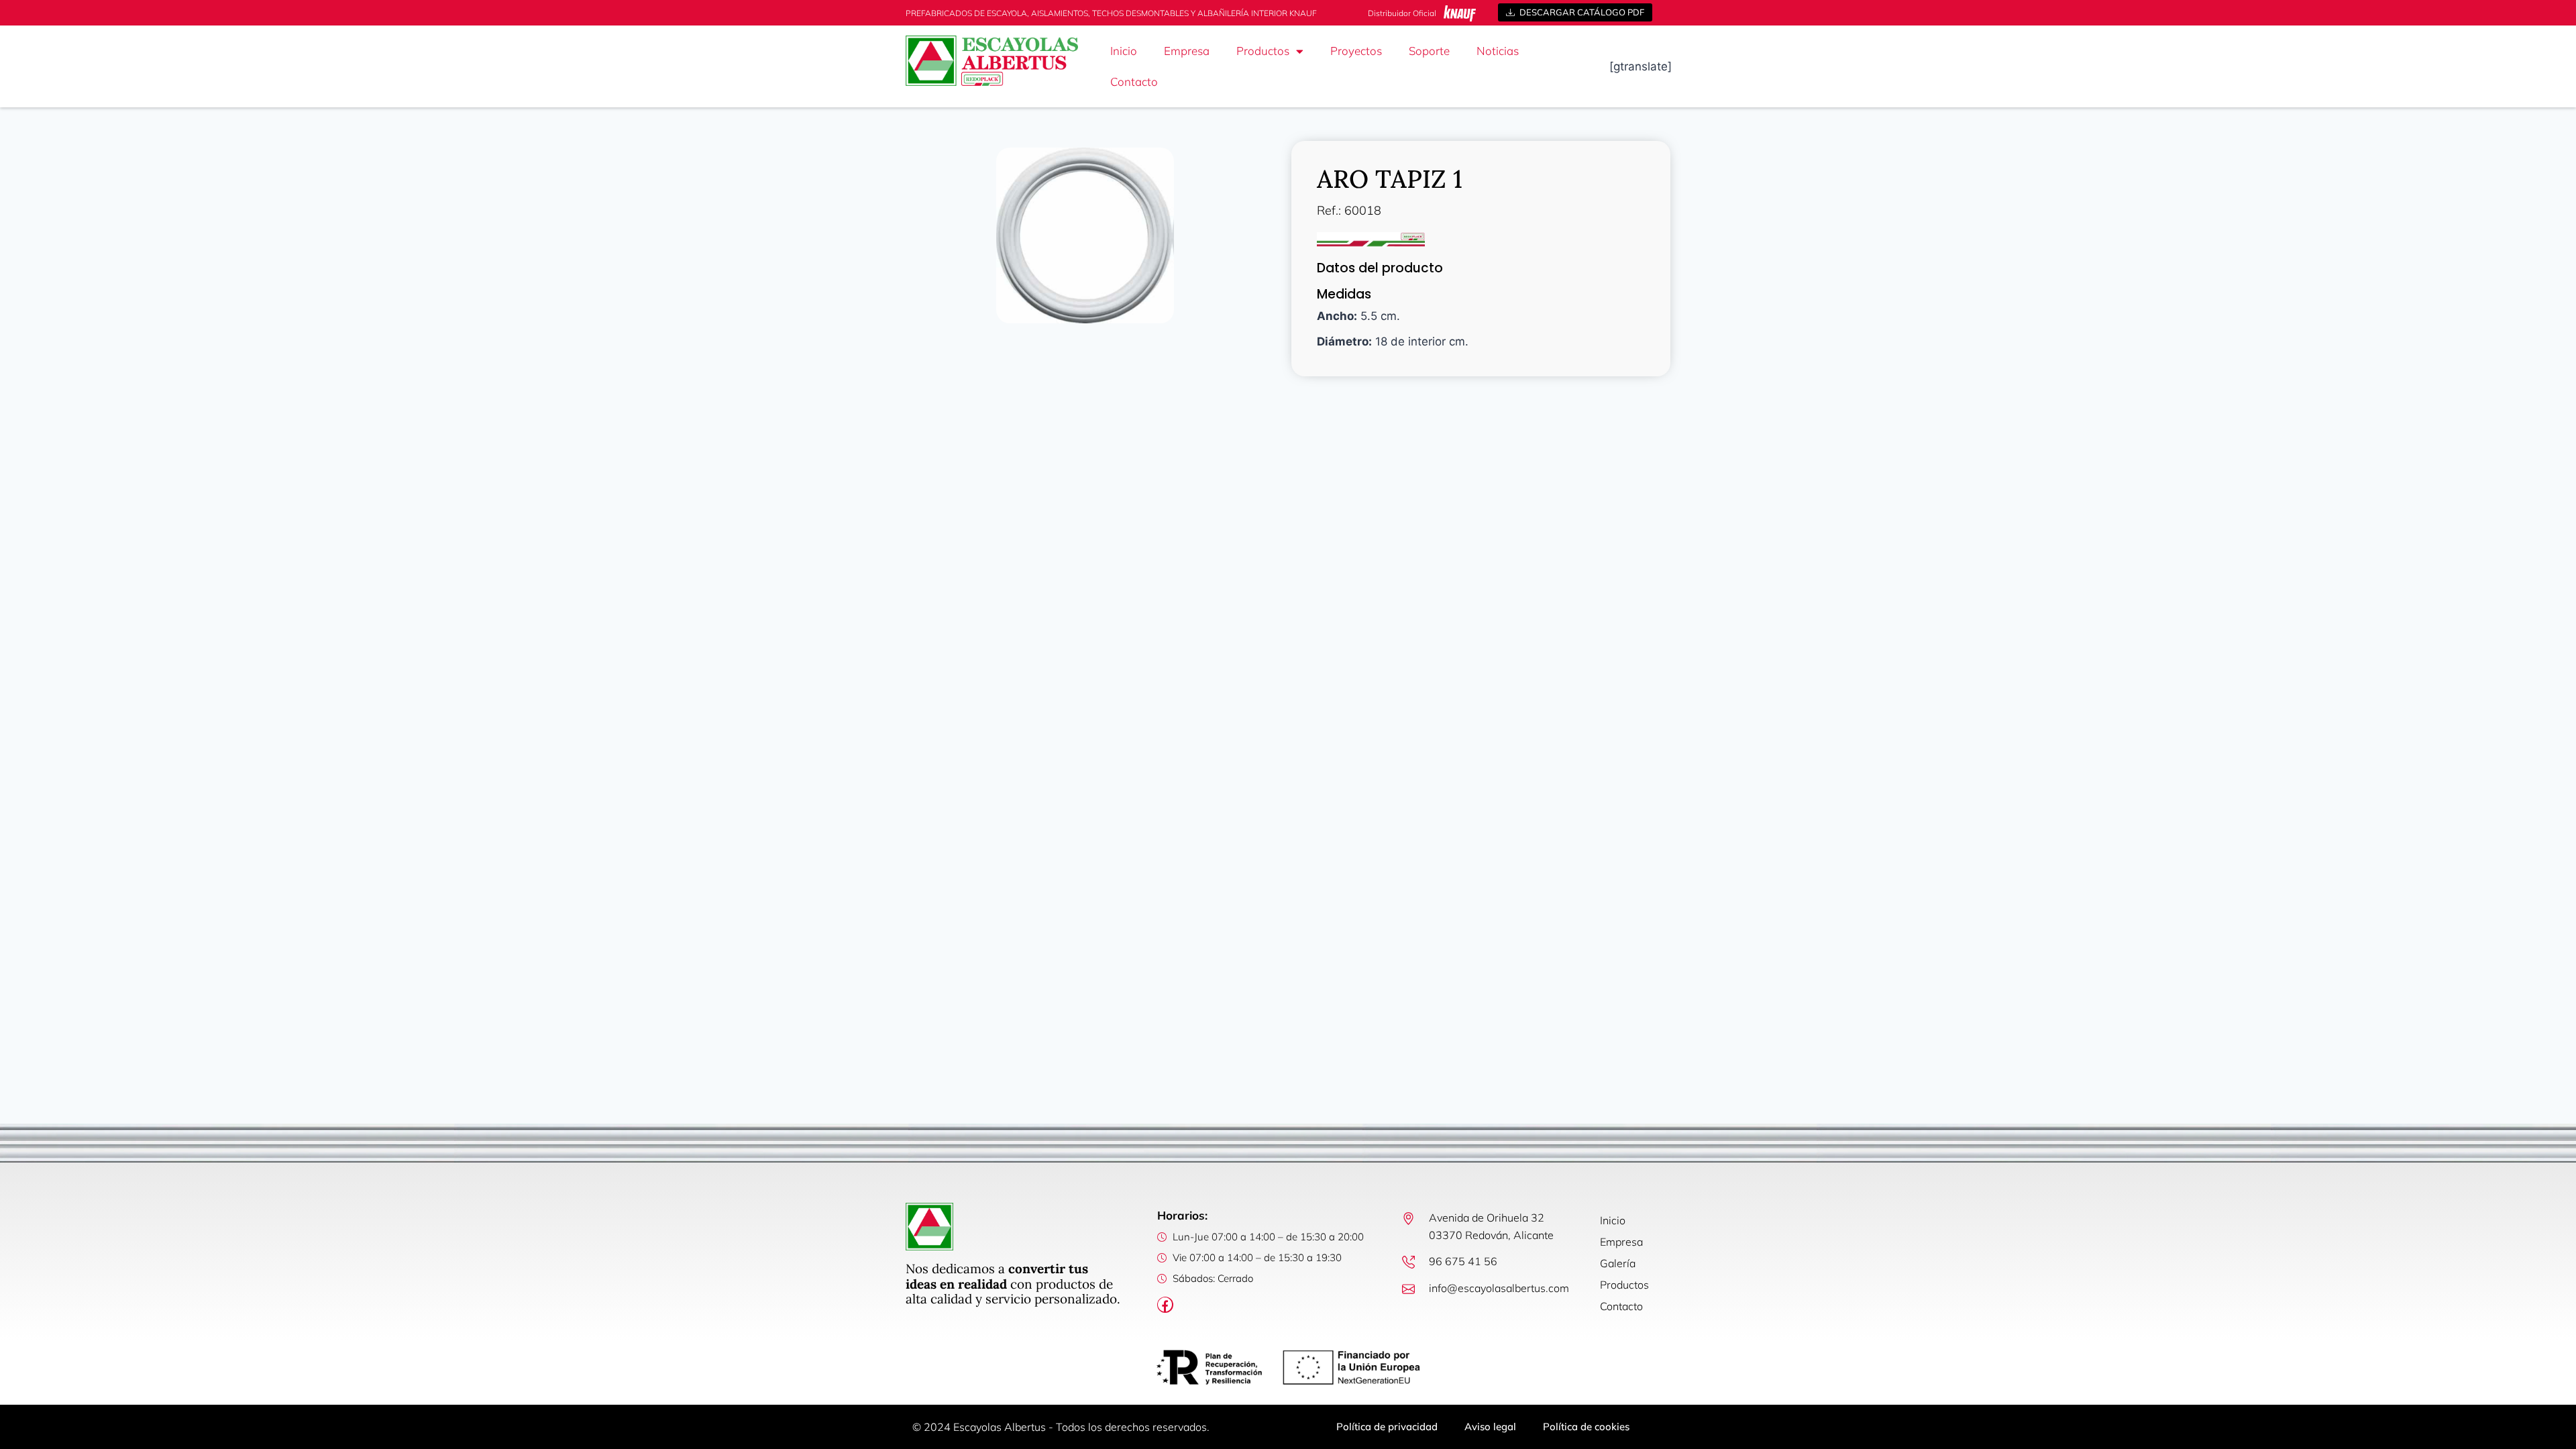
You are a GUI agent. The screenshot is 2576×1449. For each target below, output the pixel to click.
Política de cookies (1586, 1427)
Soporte (1429, 51)
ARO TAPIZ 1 (1390, 179)
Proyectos (1356, 51)
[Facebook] (1165, 1305)
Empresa (1187, 51)
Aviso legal (1490, 1427)
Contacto (1134, 82)
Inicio (1124, 51)
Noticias (1498, 51)
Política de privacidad (1387, 1427)
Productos (1263, 51)
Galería (1618, 1263)
